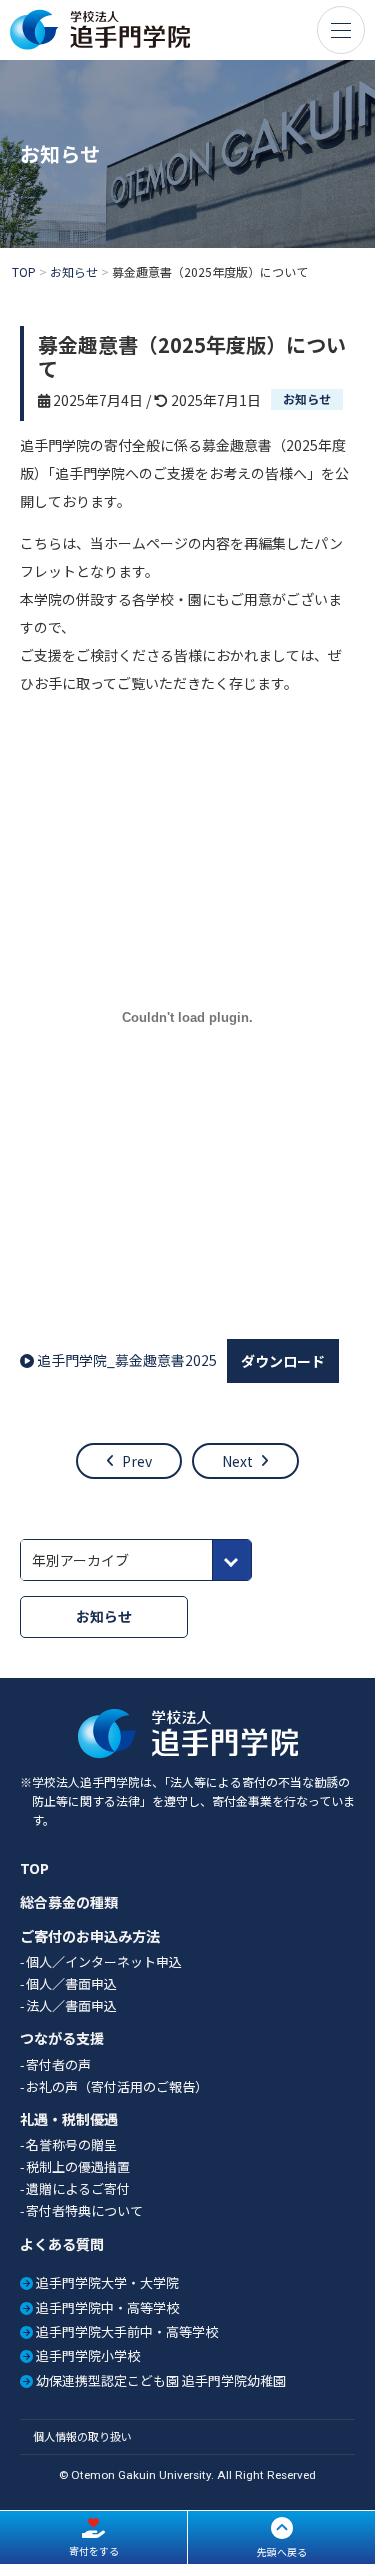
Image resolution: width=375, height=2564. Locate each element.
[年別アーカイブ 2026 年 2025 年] (136, 1559)
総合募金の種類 (69, 1902)
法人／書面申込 (71, 2005)
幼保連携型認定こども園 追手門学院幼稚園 (161, 2380)
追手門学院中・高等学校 (107, 2307)
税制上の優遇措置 (78, 2166)
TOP (34, 1868)
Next (237, 1461)
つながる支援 (62, 2038)
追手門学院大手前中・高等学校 (127, 2331)
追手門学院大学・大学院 (107, 2282)
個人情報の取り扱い (82, 2436)
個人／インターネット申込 (104, 1961)
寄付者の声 (58, 2064)
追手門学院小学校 (88, 2355)
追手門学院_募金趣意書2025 (127, 1360)
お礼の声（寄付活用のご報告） (117, 2086)
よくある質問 (62, 2244)
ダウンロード (283, 1361)
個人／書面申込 (71, 1983)
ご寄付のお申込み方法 (90, 1936)
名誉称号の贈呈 (71, 2144)
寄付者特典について (84, 2210)
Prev (137, 1461)
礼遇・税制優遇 (69, 2119)
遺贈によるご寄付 (78, 2188)
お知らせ (307, 398)
